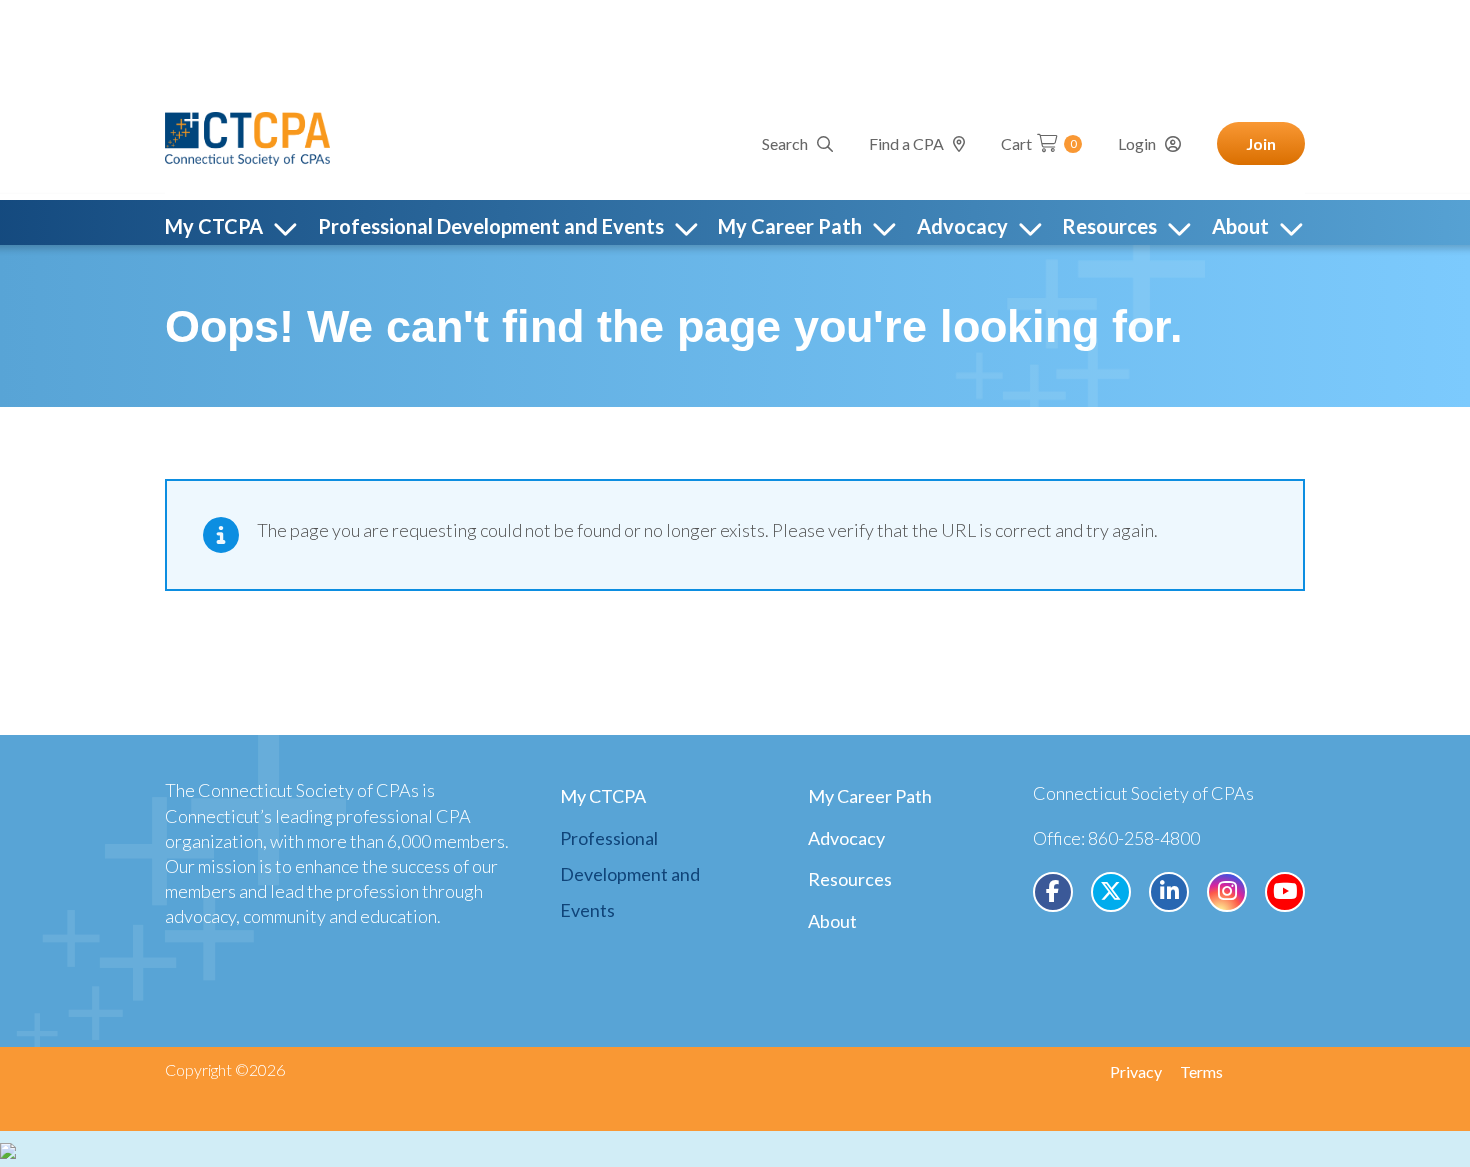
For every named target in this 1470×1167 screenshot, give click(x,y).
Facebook (1053, 892)
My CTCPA (603, 796)
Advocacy (846, 838)
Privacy (1136, 1071)
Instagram (1227, 892)
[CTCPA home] (247, 136)
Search (785, 143)
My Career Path (870, 796)
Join (1261, 143)
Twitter (1111, 892)
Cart (1039, 143)
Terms (1201, 1071)
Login (1137, 143)
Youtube (1285, 892)
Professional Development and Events (630, 874)
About (832, 921)
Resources (850, 879)
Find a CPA (906, 143)
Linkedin (1169, 892)
